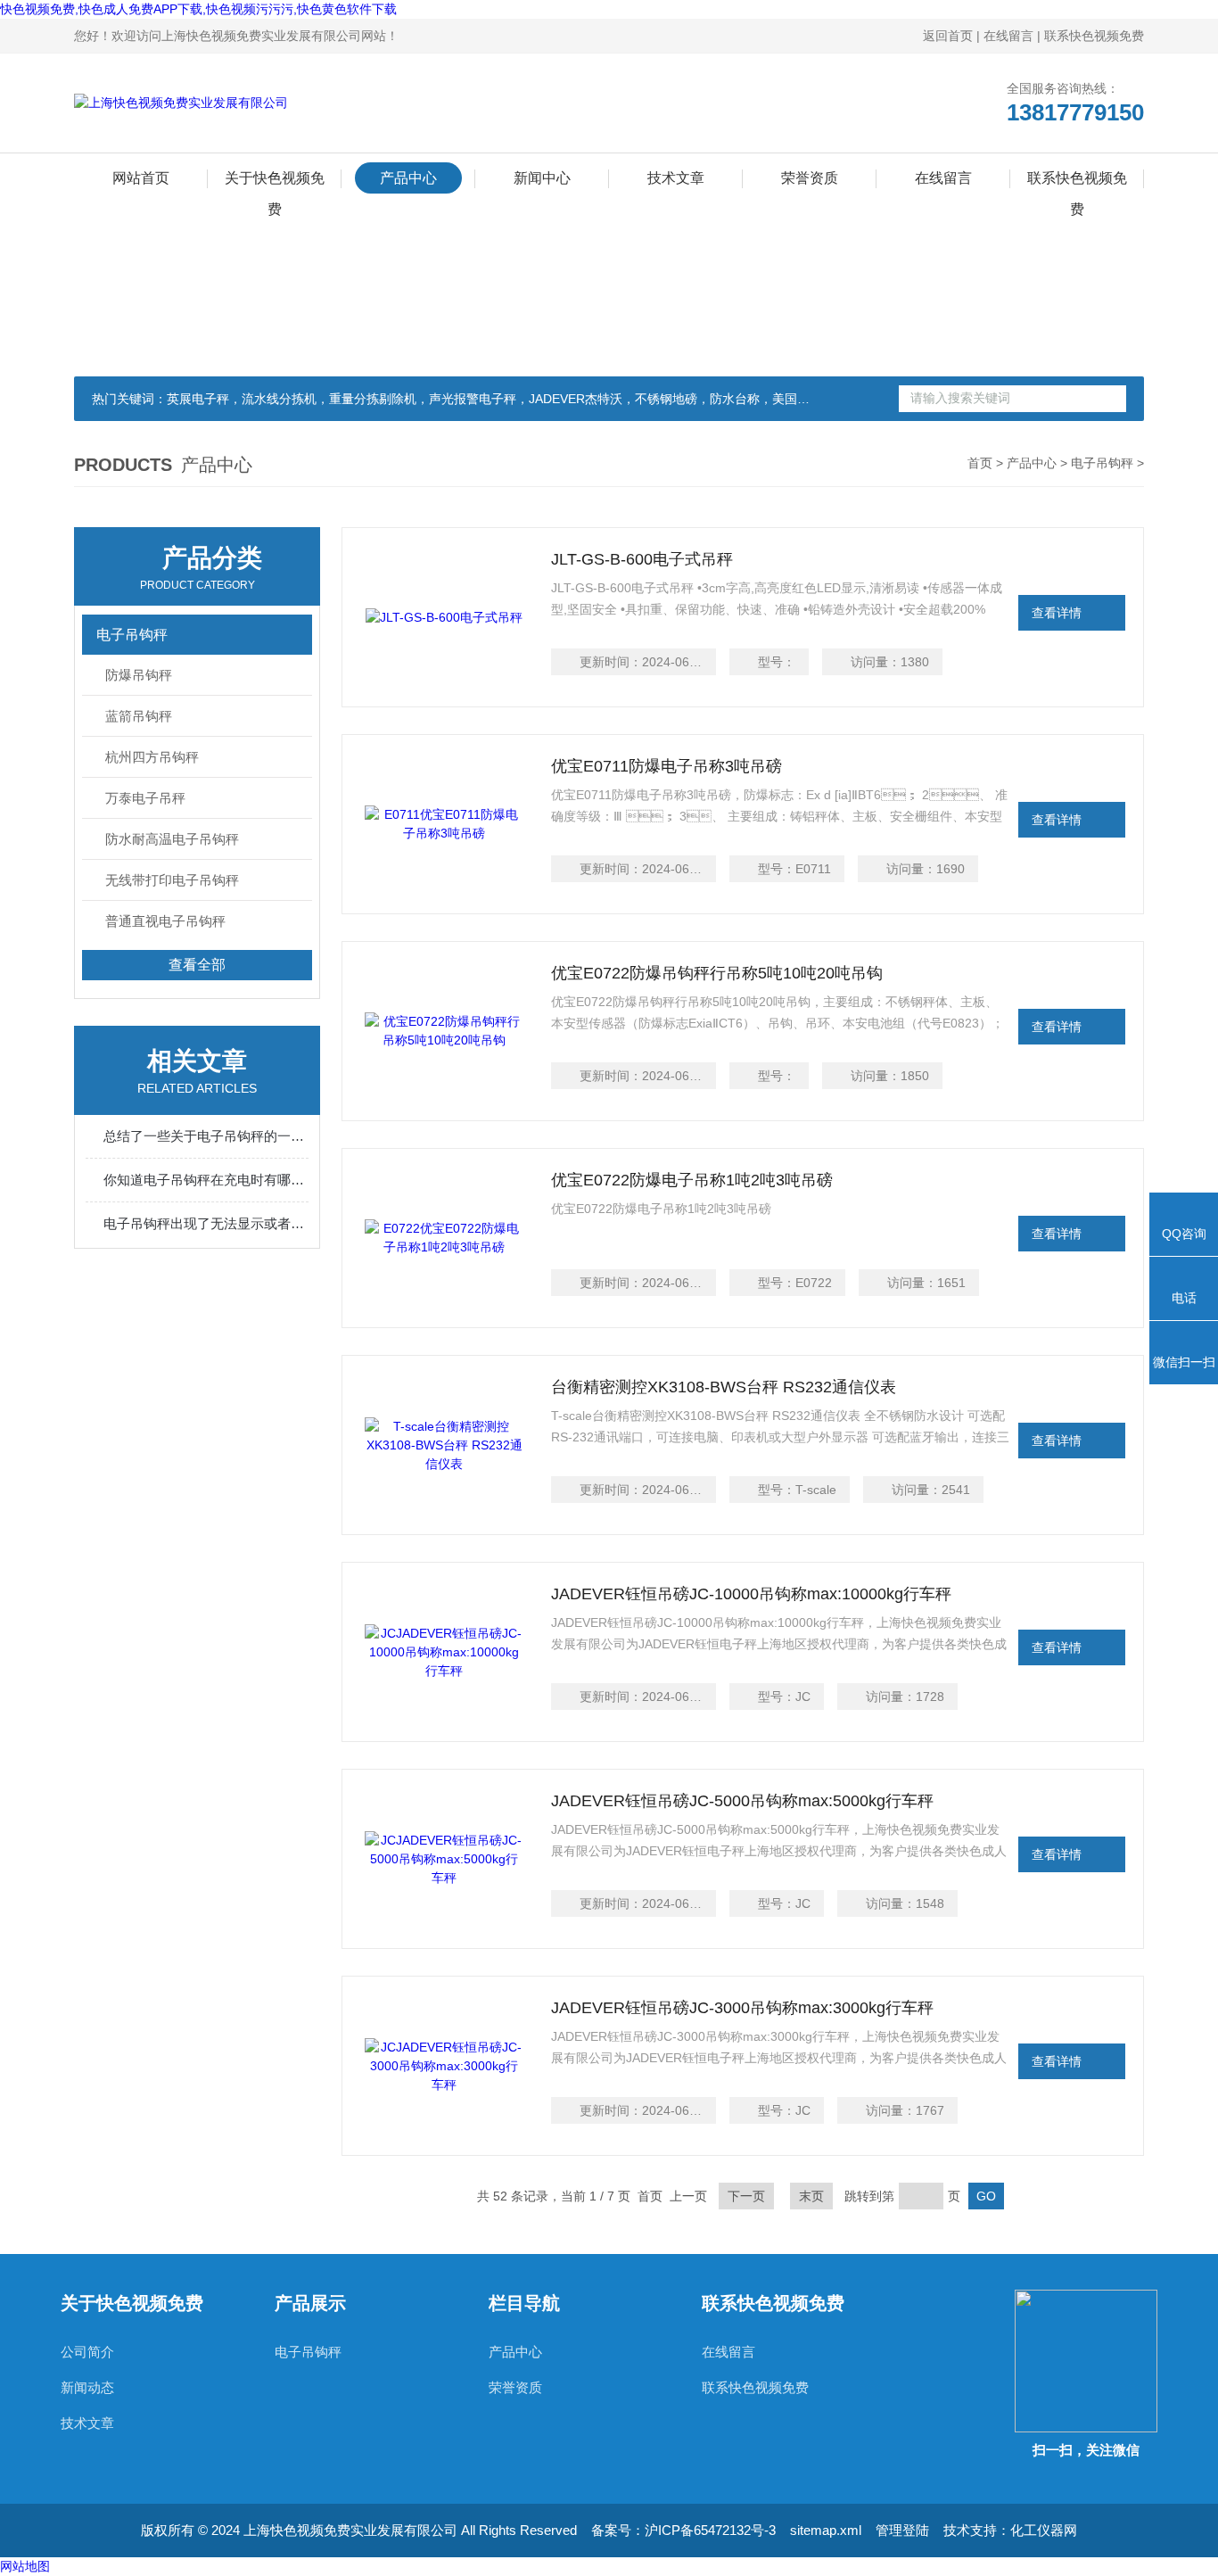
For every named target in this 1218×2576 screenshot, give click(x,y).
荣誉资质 (810, 178)
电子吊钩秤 (1102, 463)
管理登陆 (902, 2530)
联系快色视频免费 (1094, 36)
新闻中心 (542, 178)
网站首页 (141, 178)
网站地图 (25, 2566)
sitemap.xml (826, 2530)
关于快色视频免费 (275, 182)
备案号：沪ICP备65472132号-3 (683, 2530)
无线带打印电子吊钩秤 (172, 880)
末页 (811, 2196)
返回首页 (948, 36)
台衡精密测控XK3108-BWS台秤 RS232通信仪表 (724, 1387)
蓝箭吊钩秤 (139, 716)
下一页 (746, 2196)
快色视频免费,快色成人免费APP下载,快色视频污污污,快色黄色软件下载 (198, 9)
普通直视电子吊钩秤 (165, 921)
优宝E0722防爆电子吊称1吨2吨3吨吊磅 (692, 1180)
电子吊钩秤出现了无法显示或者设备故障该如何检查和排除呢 (206, 1223)
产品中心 (408, 178)
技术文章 (676, 178)
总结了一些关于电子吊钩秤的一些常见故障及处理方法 (206, 1136)
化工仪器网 (1044, 2530)
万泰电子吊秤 (145, 798)
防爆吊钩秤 (139, 675)
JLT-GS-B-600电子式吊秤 (642, 559)
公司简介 (87, 2352)
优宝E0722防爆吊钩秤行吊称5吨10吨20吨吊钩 (717, 973)
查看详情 (1057, 613)
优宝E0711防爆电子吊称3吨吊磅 (667, 766)
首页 (980, 463)
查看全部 (197, 965)
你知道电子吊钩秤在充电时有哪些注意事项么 (206, 1180)
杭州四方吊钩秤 (152, 757)
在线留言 (1008, 36)
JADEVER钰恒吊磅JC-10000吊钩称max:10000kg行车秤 (751, 1594)
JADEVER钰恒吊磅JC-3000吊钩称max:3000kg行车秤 (742, 2008)
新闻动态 (87, 2387)
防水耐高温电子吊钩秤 (172, 839)
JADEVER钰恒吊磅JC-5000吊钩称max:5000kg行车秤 (742, 1801)
